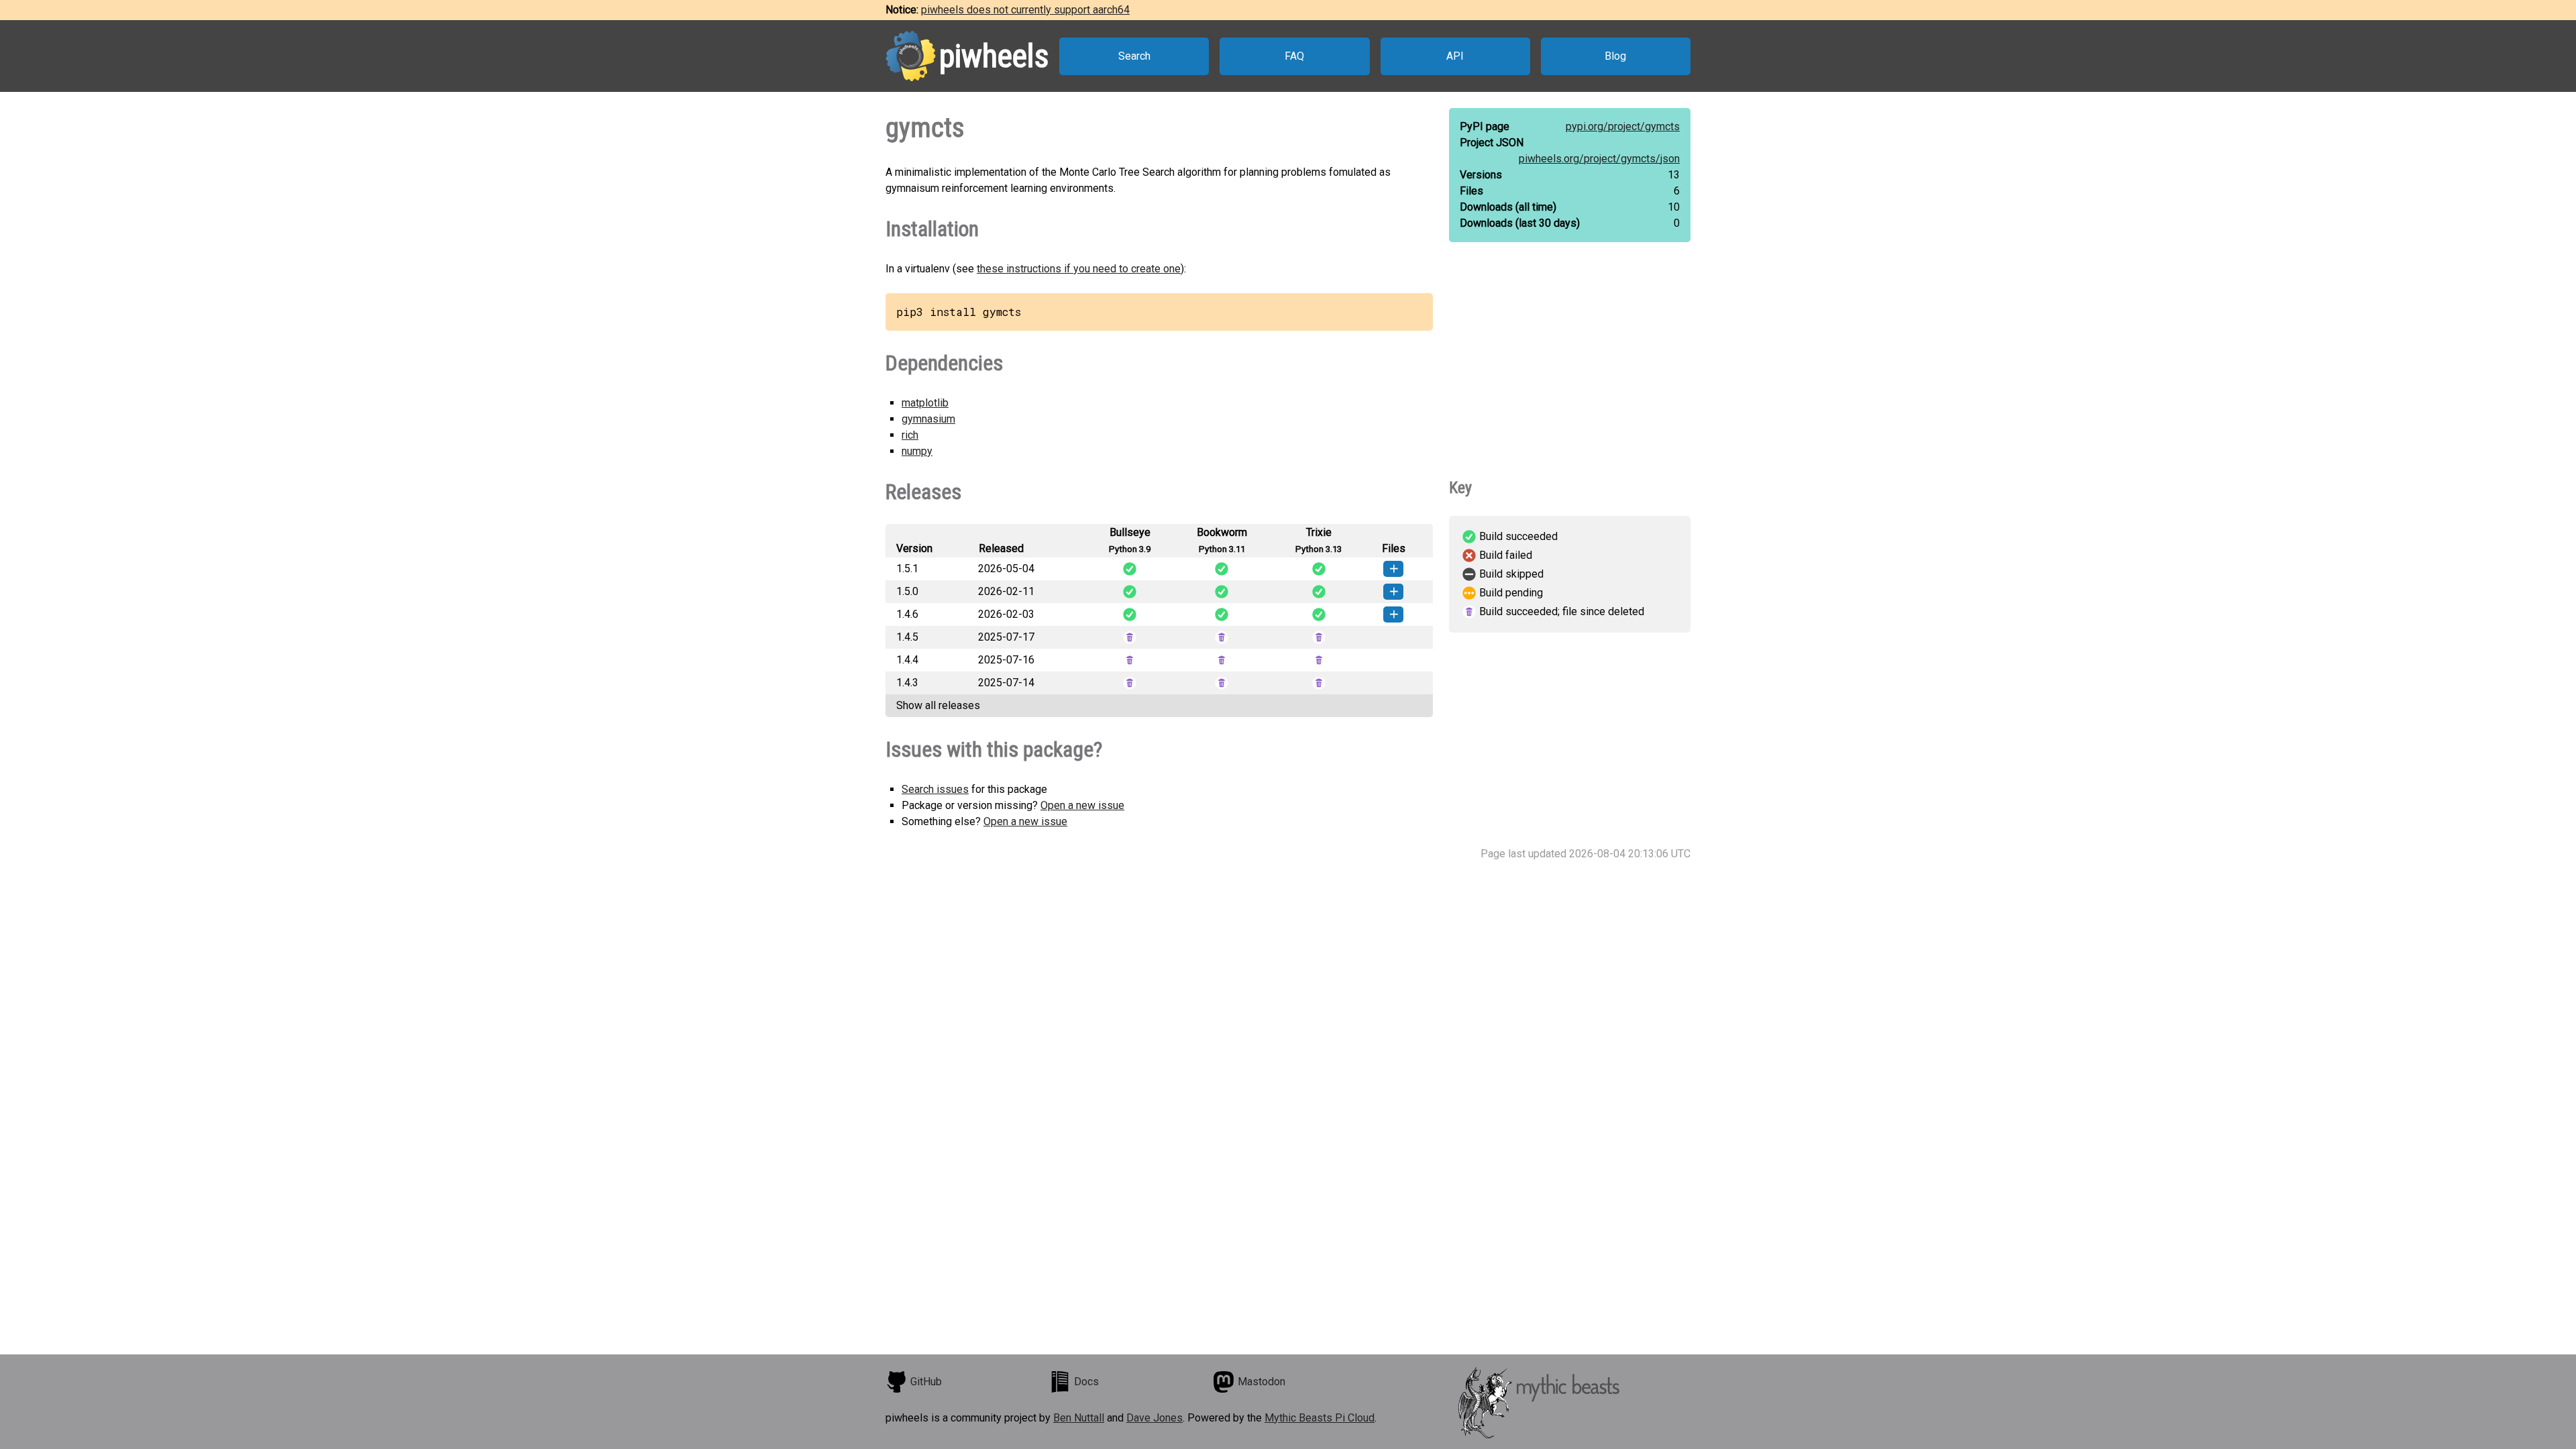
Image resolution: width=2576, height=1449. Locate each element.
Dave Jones (1155, 1418)
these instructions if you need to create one (1079, 269)
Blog (1615, 56)
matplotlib (925, 403)
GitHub (926, 1382)
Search (1134, 56)
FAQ (1294, 56)
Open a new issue (1082, 805)
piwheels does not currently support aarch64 (1025, 10)
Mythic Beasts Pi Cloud (1320, 1418)
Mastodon (1262, 1382)
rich (910, 435)
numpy (917, 451)
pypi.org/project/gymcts (1623, 126)
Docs (1086, 1382)
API (1455, 56)
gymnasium (928, 419)
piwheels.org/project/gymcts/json (1599, 159)
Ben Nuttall (1079, 1418)
